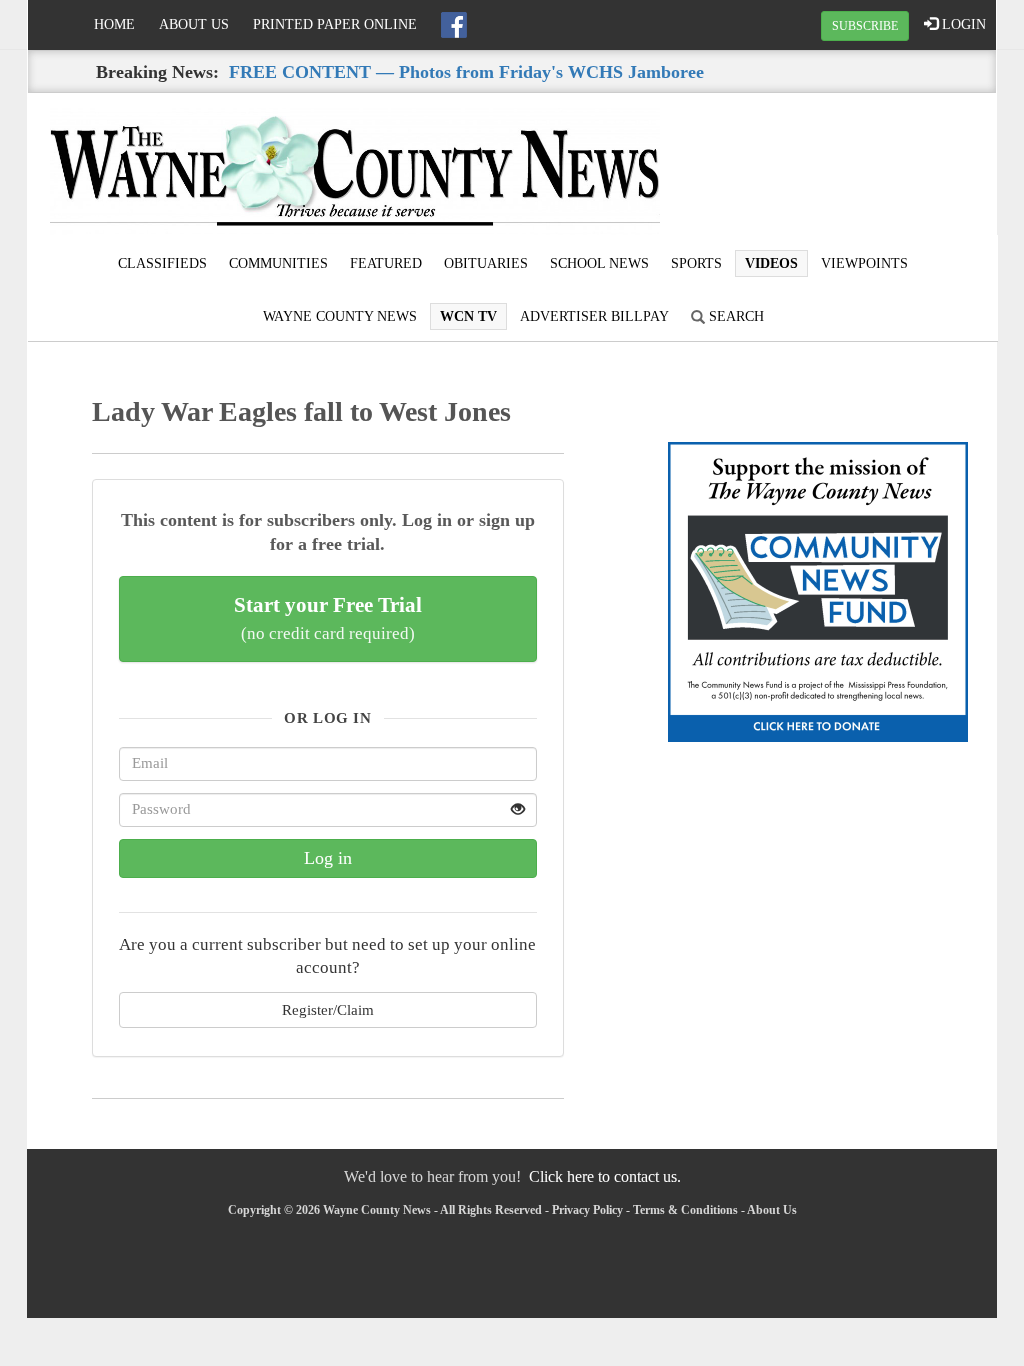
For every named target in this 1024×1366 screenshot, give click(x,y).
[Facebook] (454, 25)
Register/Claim (328, 1009)
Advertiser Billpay (594, 316)
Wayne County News (340, 316)
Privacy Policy (587, 1210)
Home (114, 24)
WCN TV (468, 316)
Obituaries (486, 263)
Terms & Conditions (685, 1210)
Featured (386, 263)
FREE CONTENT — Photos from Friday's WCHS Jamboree (466, 72)
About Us (194, 24)
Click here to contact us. (605, 1176)
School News (599, 263)
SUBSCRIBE (865, 26)
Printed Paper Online (335, 24)
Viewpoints (864, 263)
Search (734, 316)
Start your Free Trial (328, 618)
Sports (696, 263)
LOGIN (962, 24)
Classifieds (162, 263)
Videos (771, 263)
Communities (278, 263)
